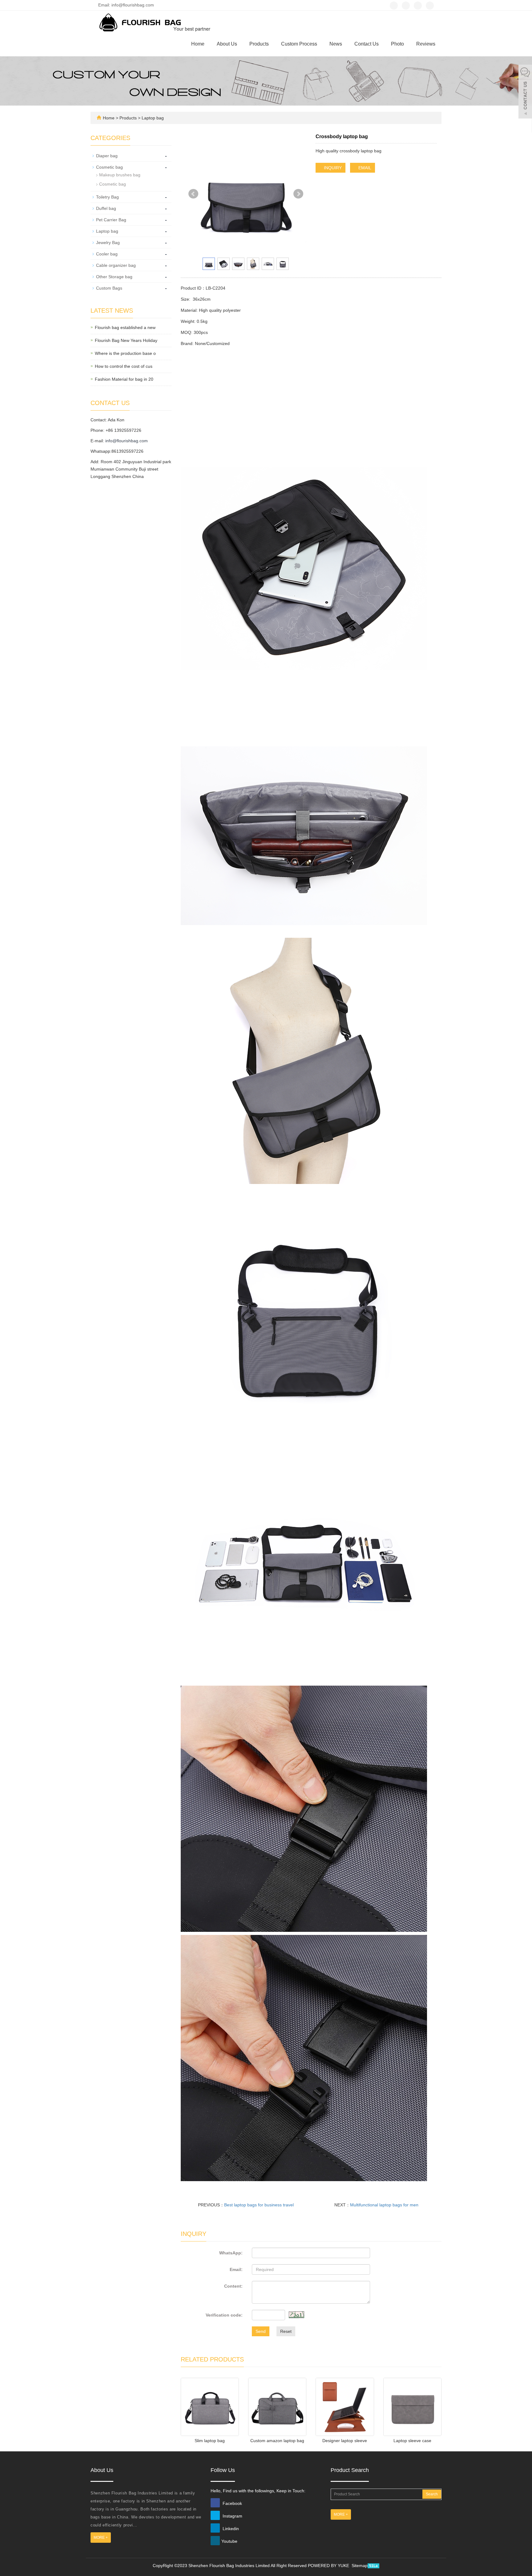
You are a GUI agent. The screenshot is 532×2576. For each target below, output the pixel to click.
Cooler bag (107, 254)
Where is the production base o (125, 353)
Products (259, 44)
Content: (233, 2286)
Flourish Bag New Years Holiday (126, 340)
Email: (236, 2269)
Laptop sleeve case (412, 2441)
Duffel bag (106, 208)
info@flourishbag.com (127, 441)
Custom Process (299, 44)
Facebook (232, 2503)
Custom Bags (109, 288)
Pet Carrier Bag (111, 220)
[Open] (525, 92)
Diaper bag (107, 156)
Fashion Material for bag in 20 (124, 379)
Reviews (426, 44)
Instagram (232, 2516)
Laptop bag (152, 118)
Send (261, 2331)
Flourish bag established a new (125, 327)
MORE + (101, 2538)
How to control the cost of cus (124, 366)
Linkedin (230, 2529)
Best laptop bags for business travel (259, 2205)
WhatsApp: (231, 2253)
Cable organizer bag (116, 265)
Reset (286, 2331)
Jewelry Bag (108, 243)
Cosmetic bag (109, 167)
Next (298, 194)
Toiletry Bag (107, 197)
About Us (227, 44)
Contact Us (367, 44)
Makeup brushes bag (120, 175)
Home (198, 44)
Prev (193, 194)
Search (432, 2494)
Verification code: (224, 2315)
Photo (397, 44)
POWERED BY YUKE (329, 2566)
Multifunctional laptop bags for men (384, 2205)
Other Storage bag (114, 277)
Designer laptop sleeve (345, 2441)
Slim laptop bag (210, 2441)
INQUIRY (332, 168)
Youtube (229, 2541)
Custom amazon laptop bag (277, 2441)
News (336, 44)
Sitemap (360, 2566)
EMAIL (364, 168)
